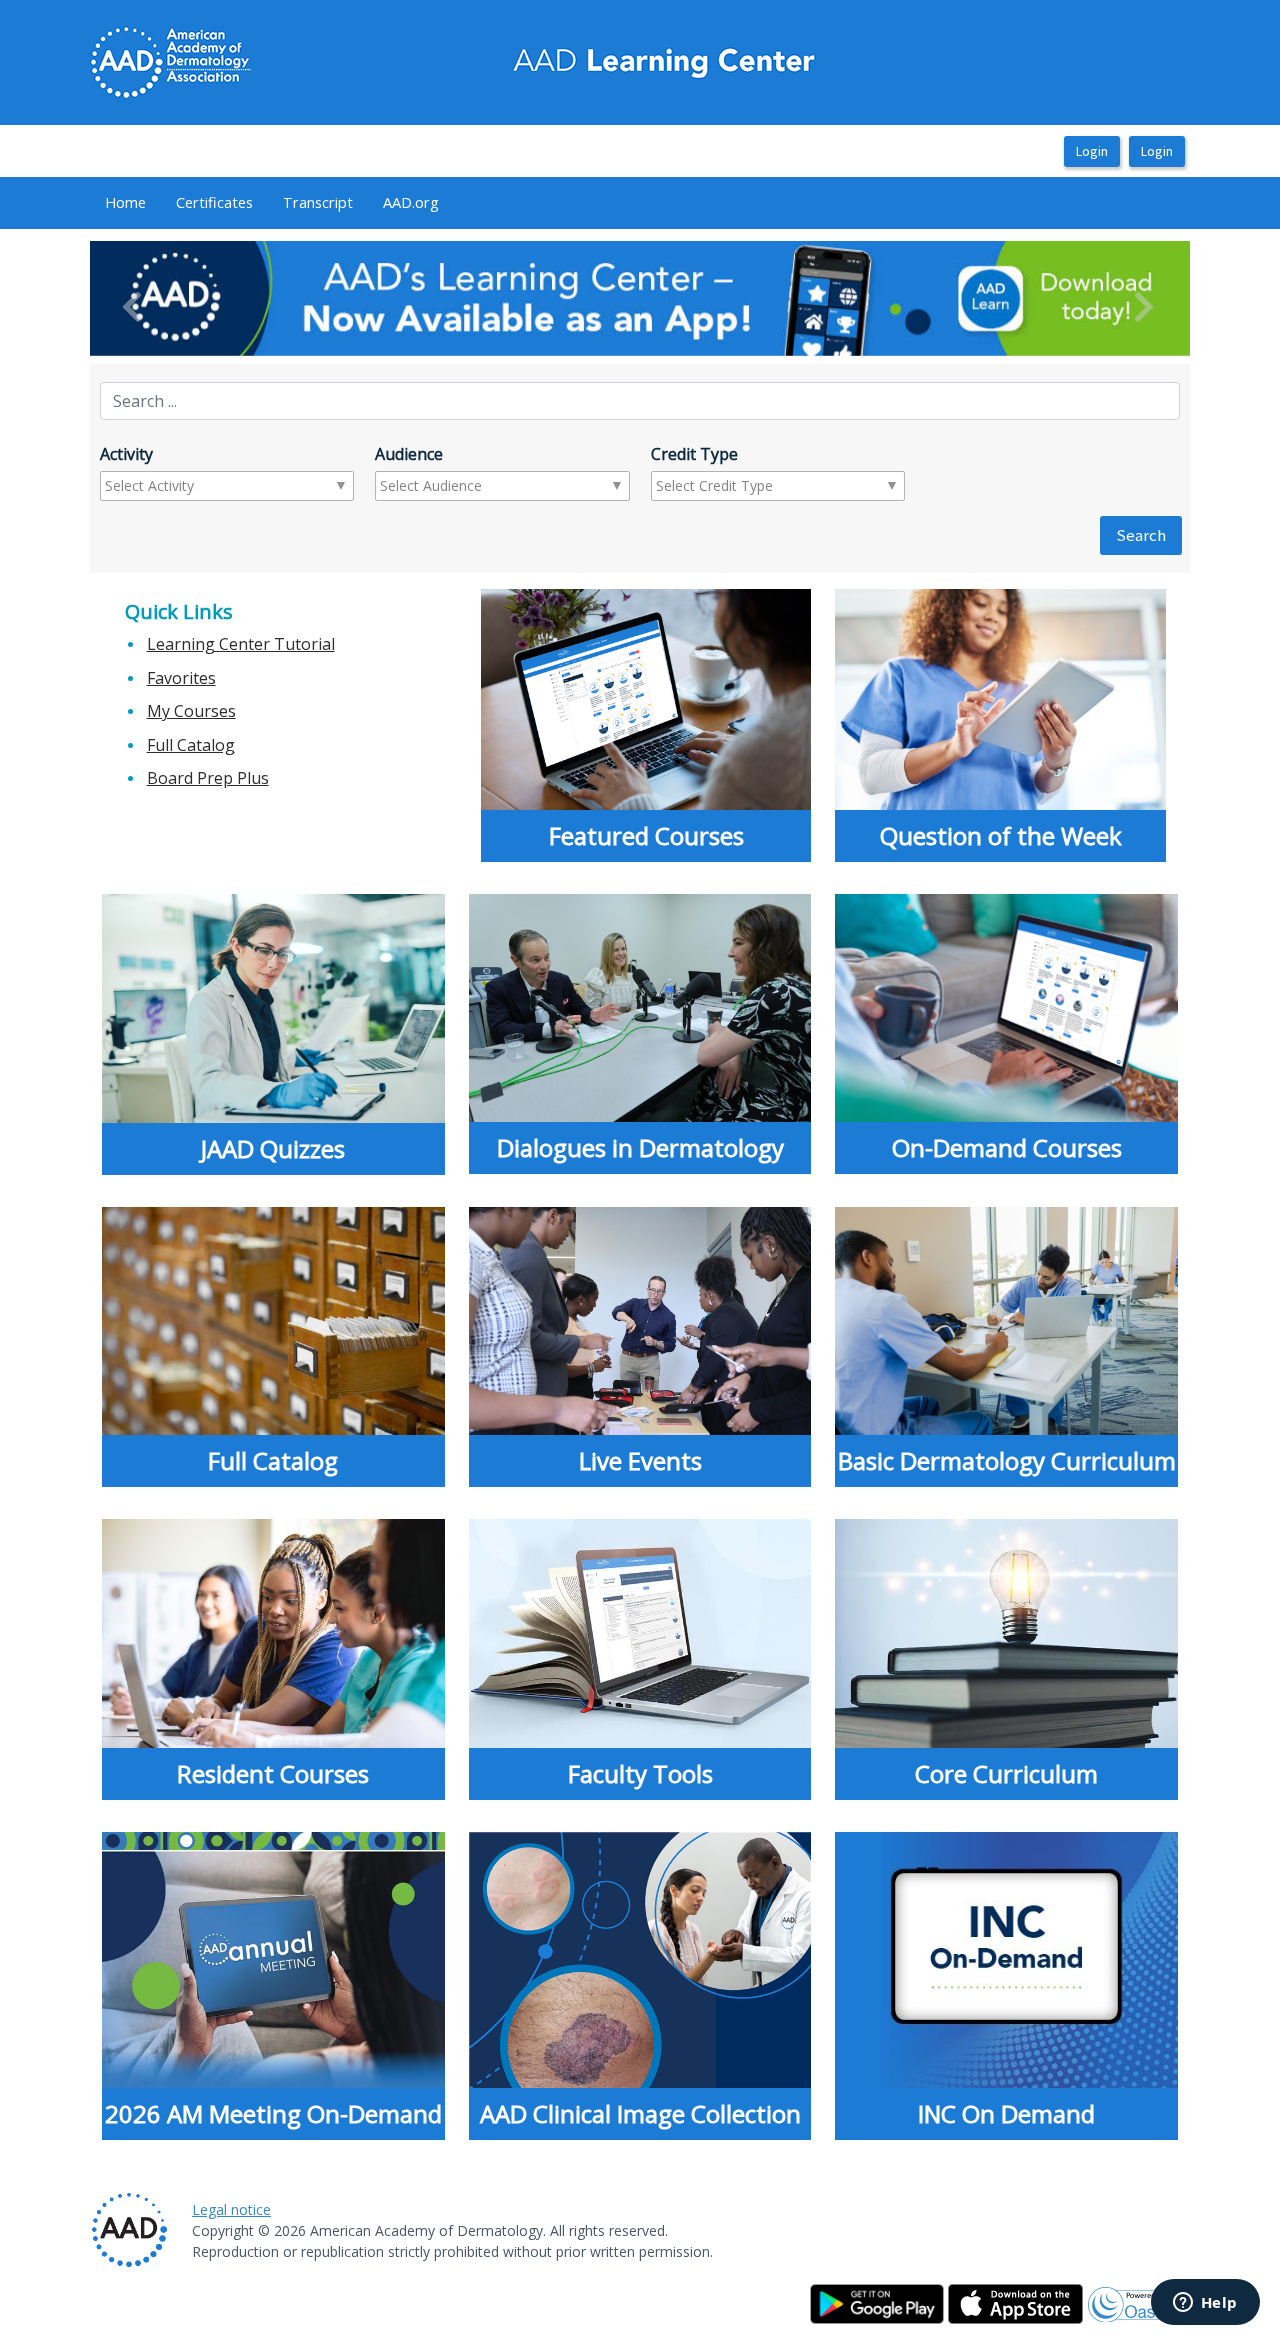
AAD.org (411, 202)
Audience (409, 454)
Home (125, 202)
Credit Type (694, 454)
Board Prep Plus (208, 778)
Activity (126, 454)
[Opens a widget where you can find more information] (1205, 2304)
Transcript (318, 202)
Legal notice (231, 2209)
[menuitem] (125, 203)
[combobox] (183, 486)
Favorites (181, 678)
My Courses (191, 711)
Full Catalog (191, 745)
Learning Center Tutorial (241, 644)
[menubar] (272, 203)
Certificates (214, 202)
